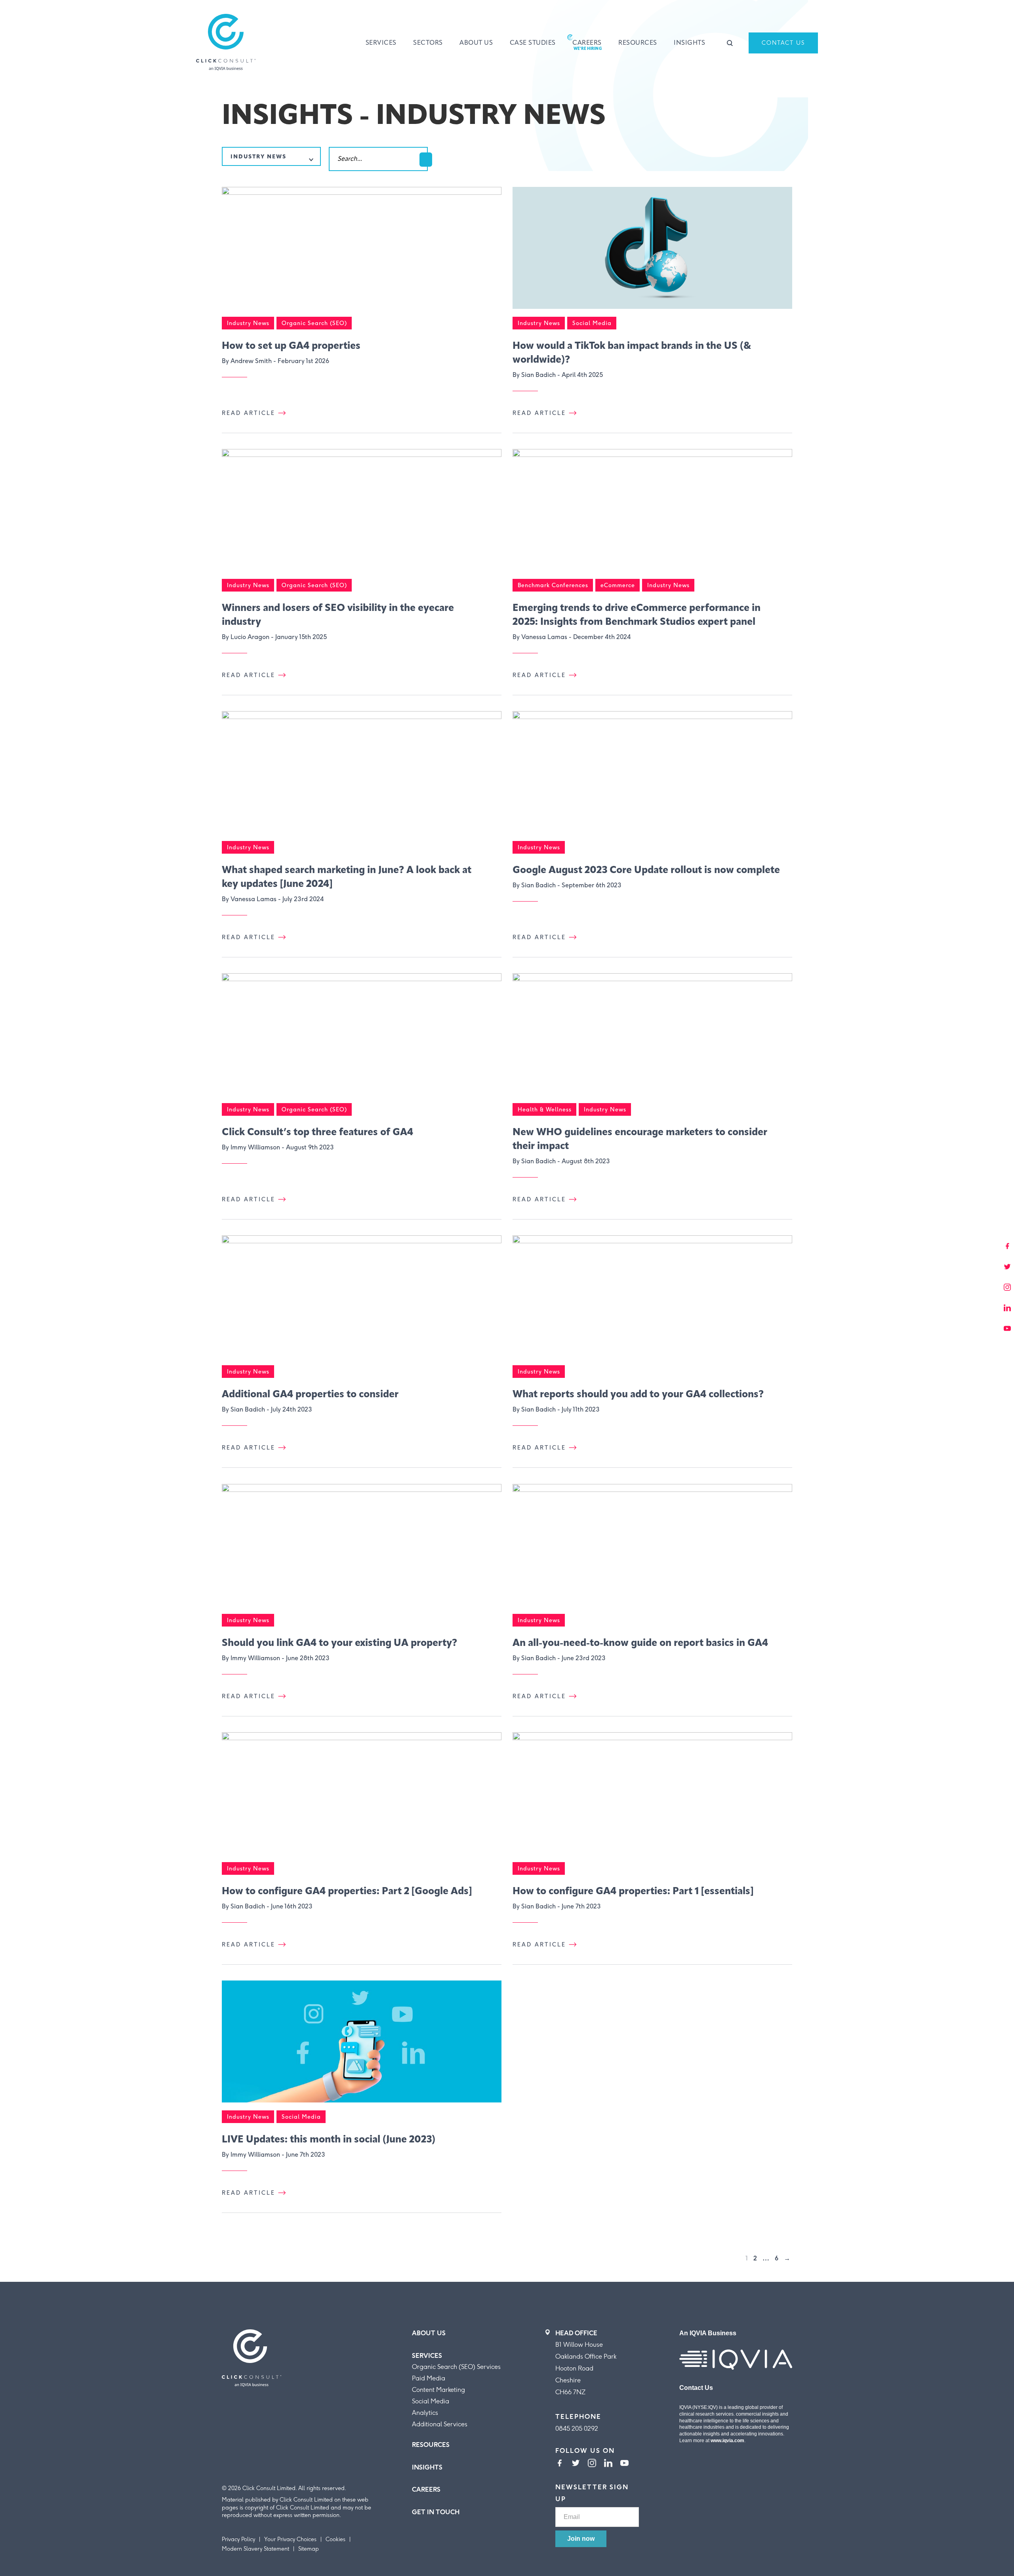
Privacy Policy (238, 2539)
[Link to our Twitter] (576, 2464)
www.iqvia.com (727, 2441)
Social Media (592, 323)
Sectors (428, 43)
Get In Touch (436, 2512)
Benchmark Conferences (553, 585)
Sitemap (309, 2549)
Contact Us (783, 43)
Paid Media (429, 2378)
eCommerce (618, 585)
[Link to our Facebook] (559, 2464)
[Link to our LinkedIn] (608, 2464)
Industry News (248, 323)
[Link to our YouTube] (624, 2464)
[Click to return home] (226, 43)
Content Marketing (438, 2390)
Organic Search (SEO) (314, 323)
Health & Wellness (545, 1110)
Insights (689, 43)
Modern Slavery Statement (255, 2549)
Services (381, 43)
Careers (587, 43)
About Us (476, 43)
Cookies (335, 2539)
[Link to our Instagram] (592, 2464)
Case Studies (533, 43)
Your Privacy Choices (290, 2539)
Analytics (425, 2413)
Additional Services (440, 2424)
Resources (638, 43)
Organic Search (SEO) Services (456, 2367)
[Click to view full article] (362, 252)
